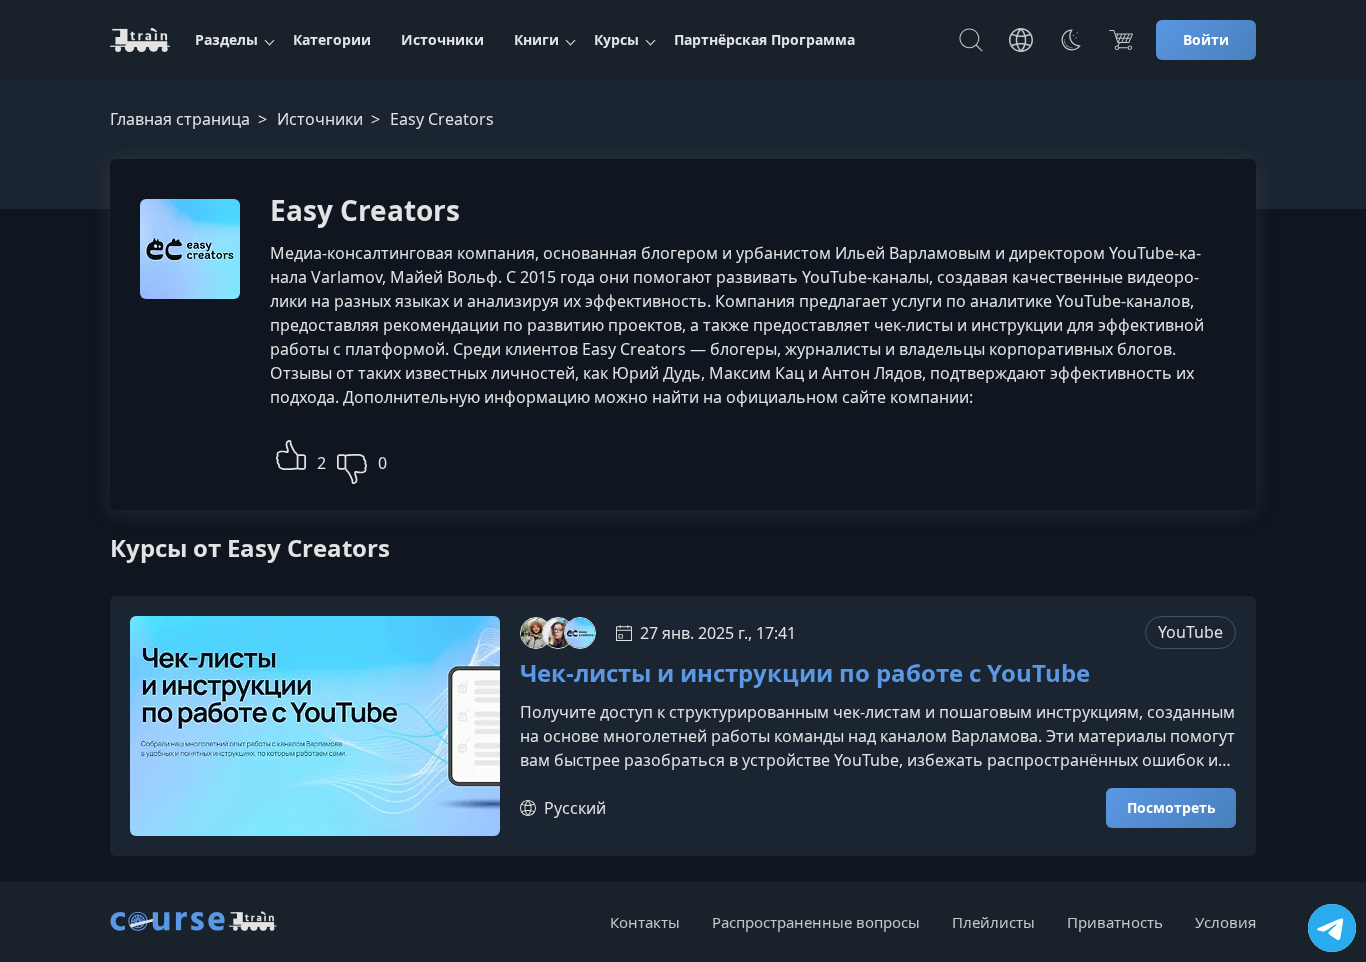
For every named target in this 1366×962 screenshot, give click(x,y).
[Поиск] (971, 40)
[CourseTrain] (140, 40)
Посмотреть (1171, 807)
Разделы (226, 39)
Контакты (645, 922)
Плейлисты (993, 922)
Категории (332, 39)
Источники (442, 39)
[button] (291, 452)
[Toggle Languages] (1021, 40)
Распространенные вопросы (816, 922)
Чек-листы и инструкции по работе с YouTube (805, 673)
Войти (1206, 39)
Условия (1225, 922)
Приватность (1115, 922)
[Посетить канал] (1332, 928)
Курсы (616, 39)
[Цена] (1121, 40)
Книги (536, 39)
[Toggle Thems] (1071, 40)
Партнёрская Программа (764, 39)
